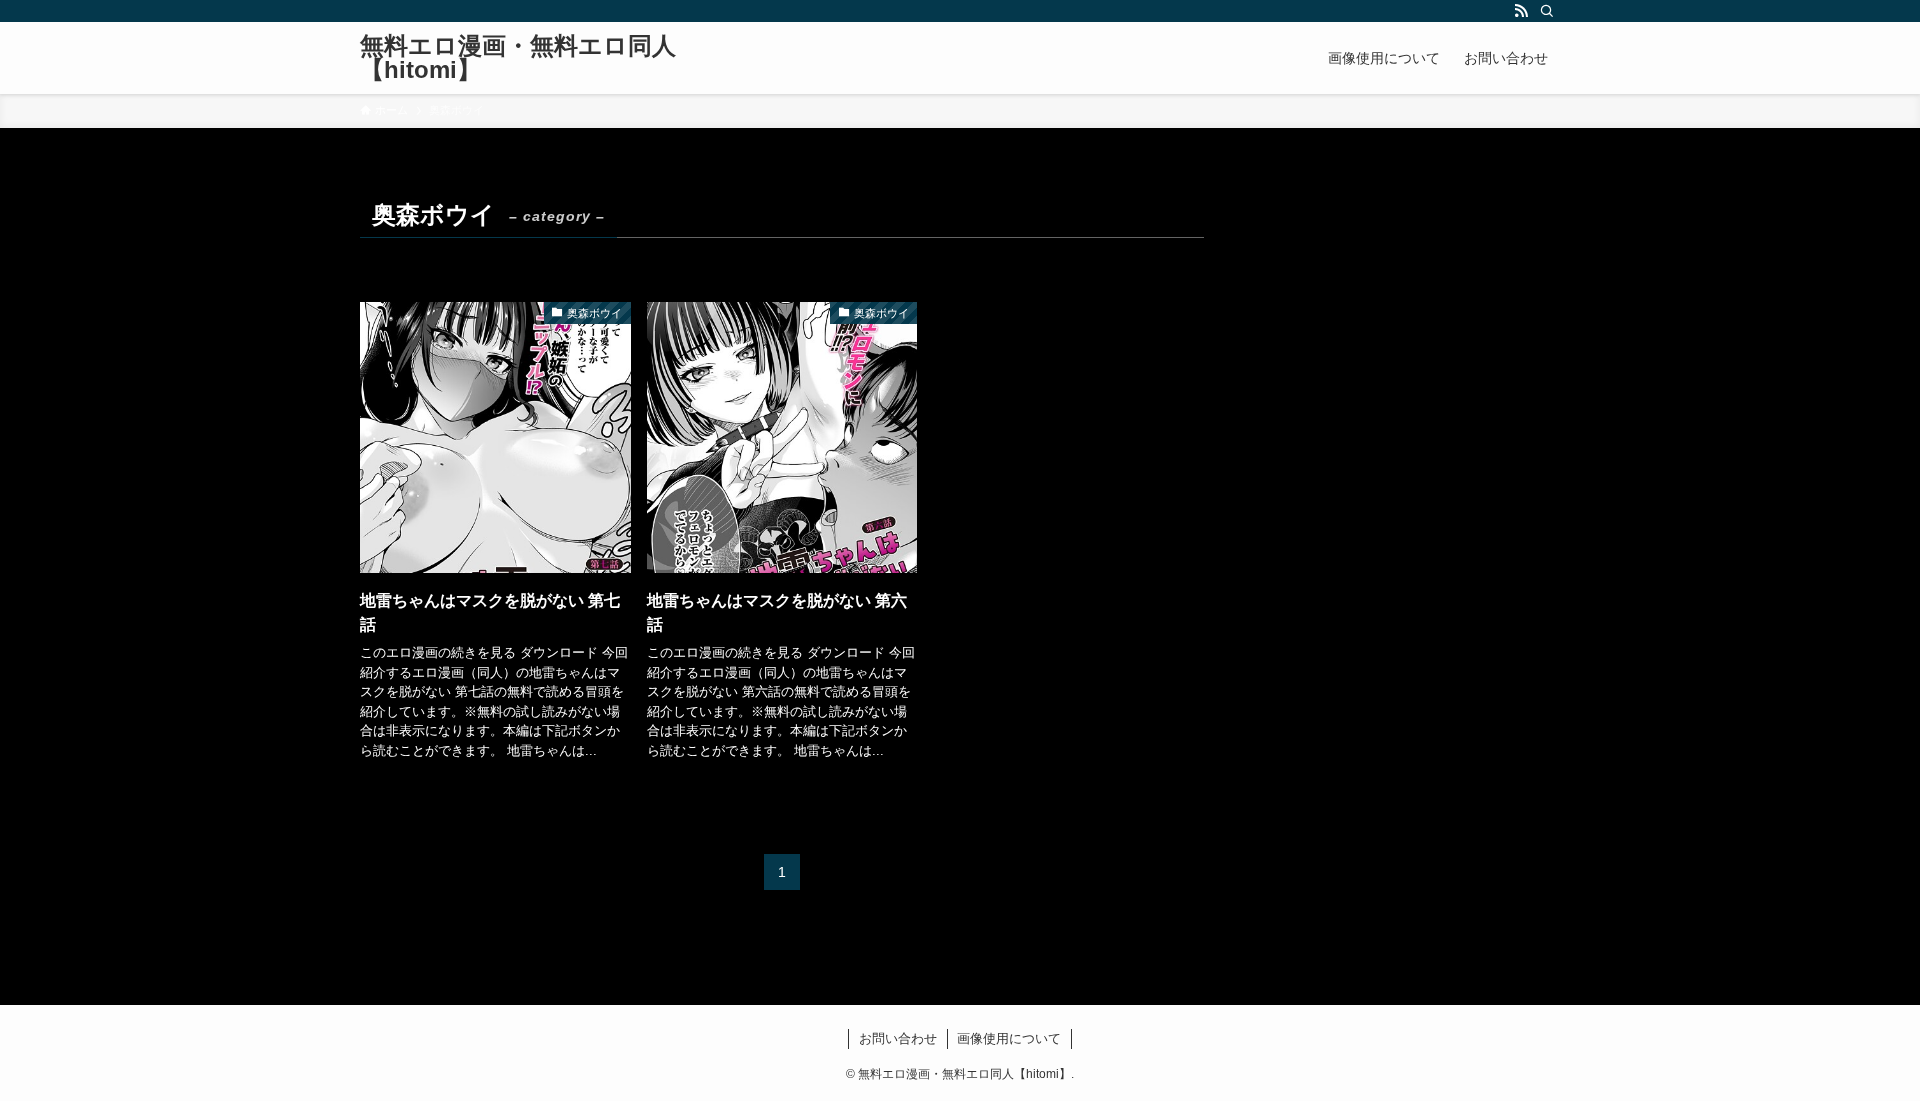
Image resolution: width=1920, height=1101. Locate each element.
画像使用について (1009, 1038)
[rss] (1521, 11)
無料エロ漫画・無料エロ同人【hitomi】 (518, 58)
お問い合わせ (898, 1038)
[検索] (1547, 11)
